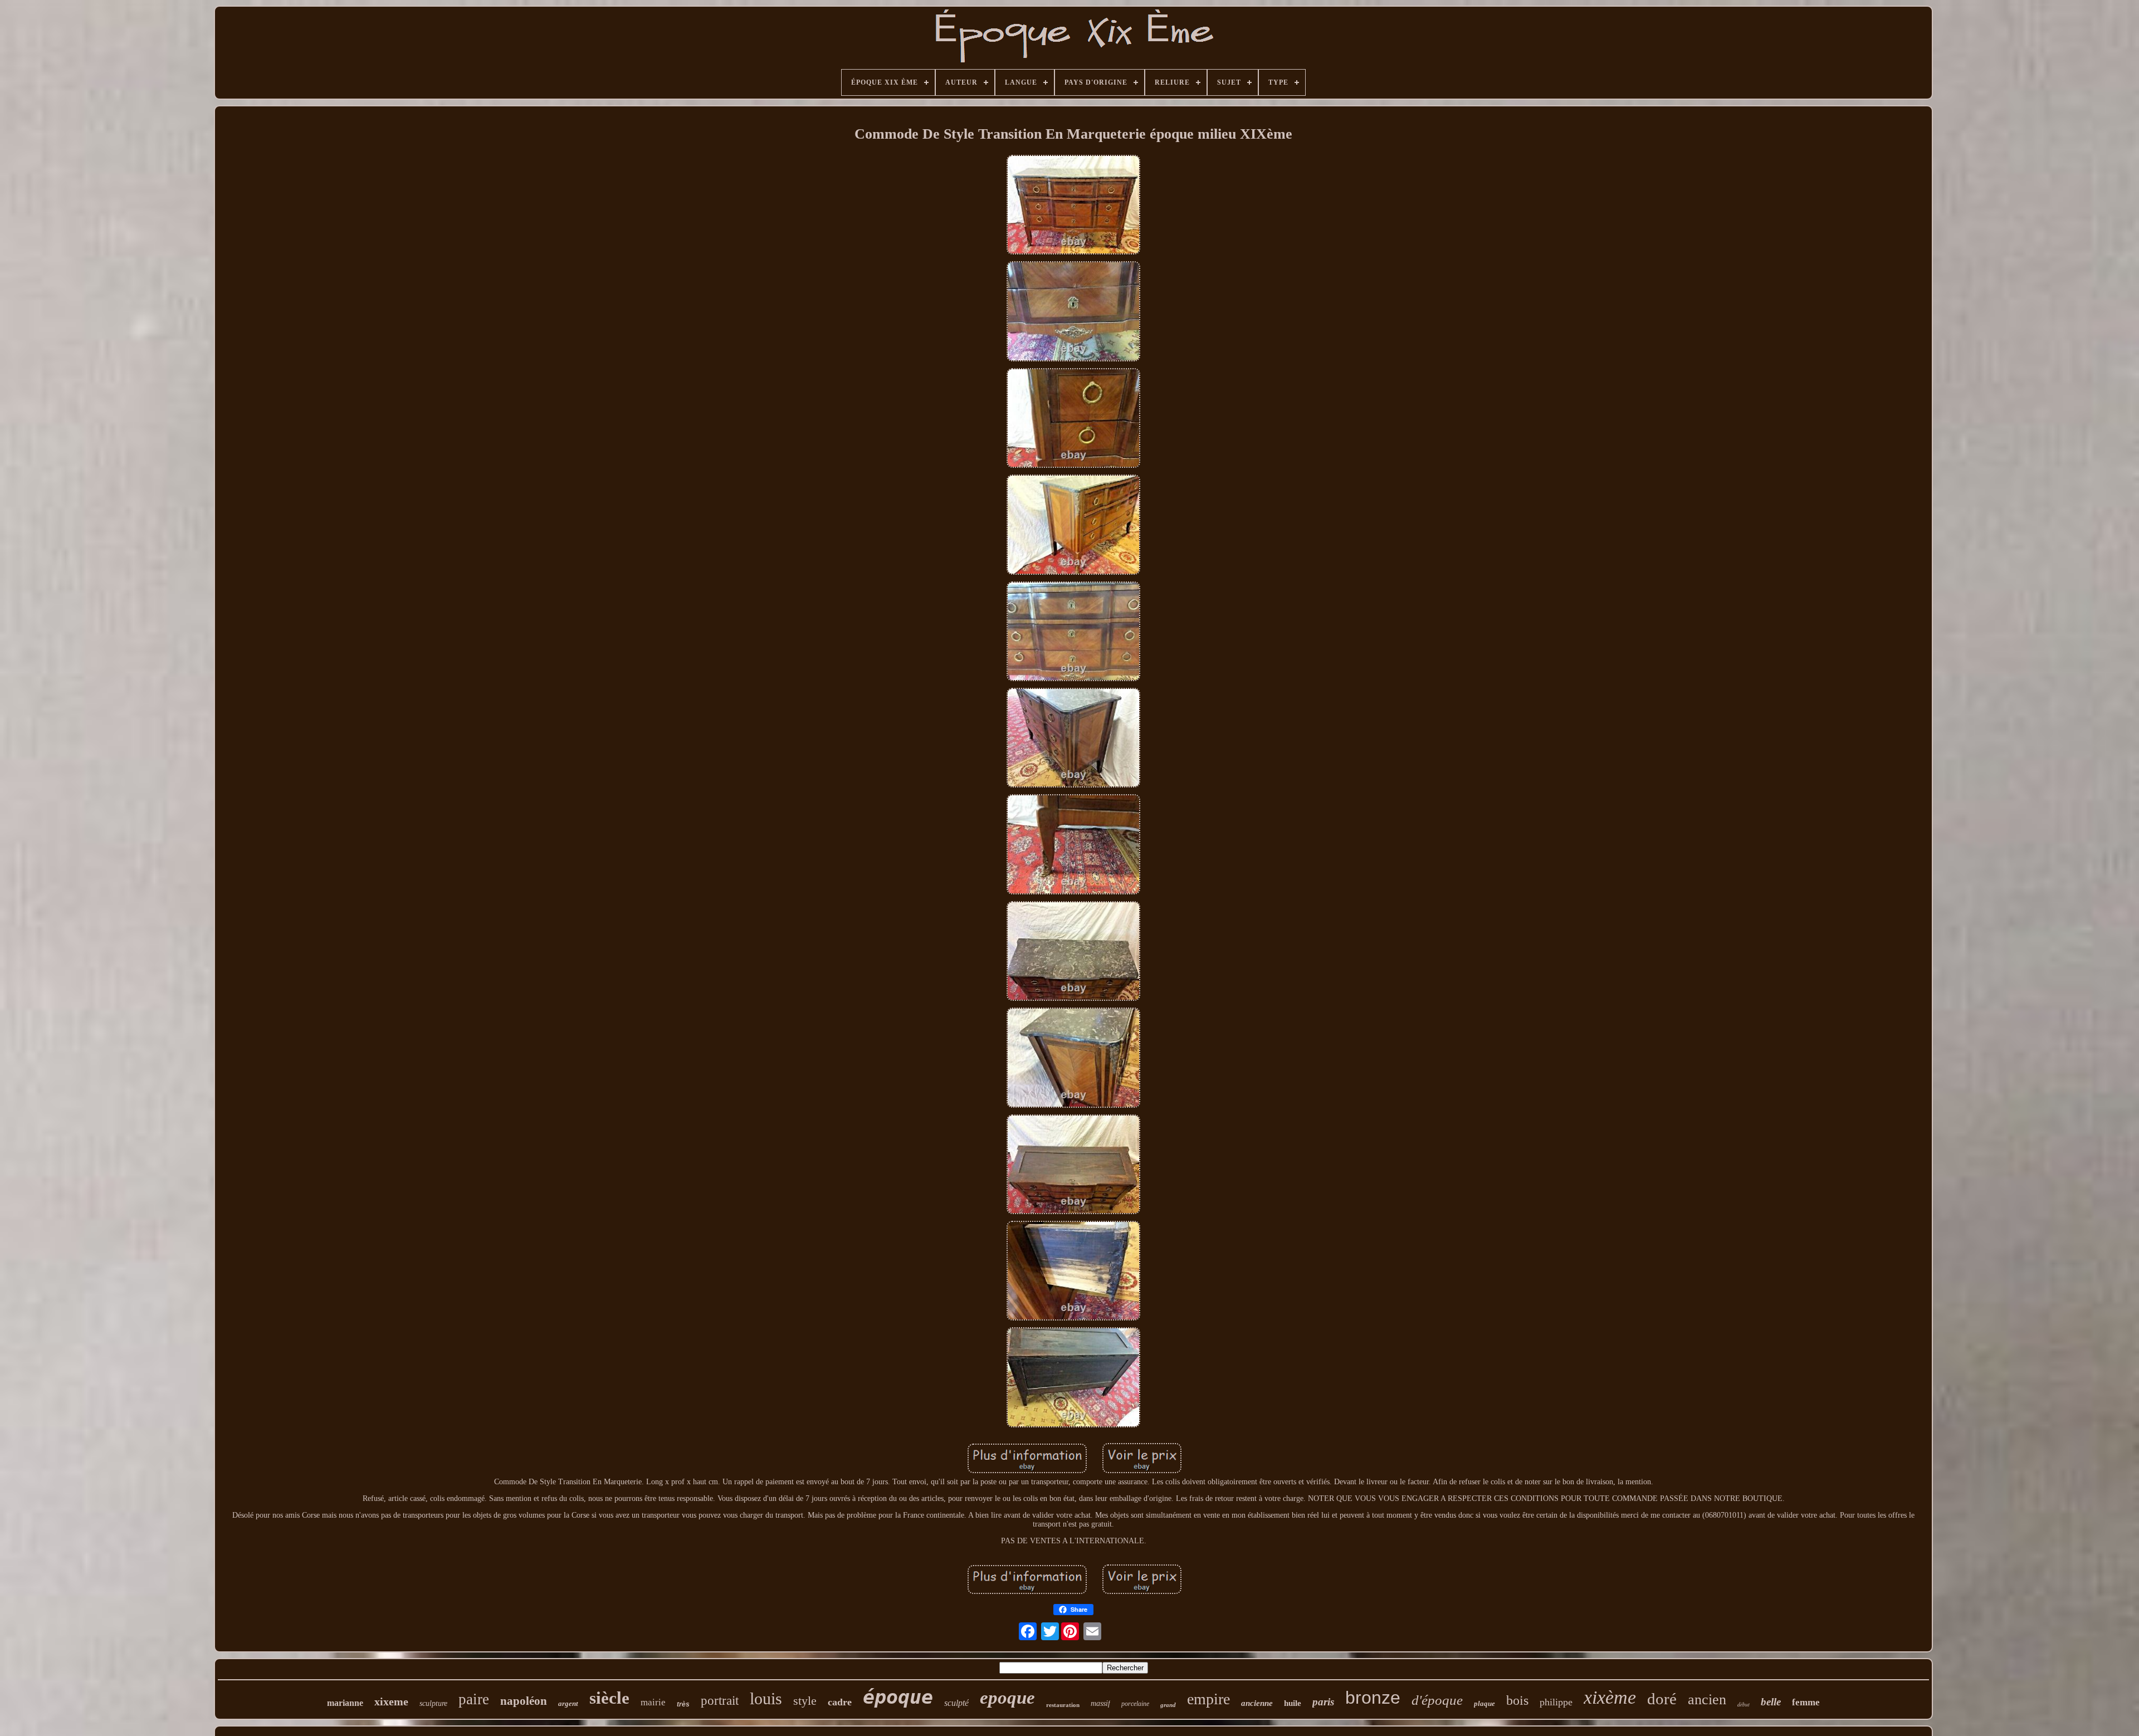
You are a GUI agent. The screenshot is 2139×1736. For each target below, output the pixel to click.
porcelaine (1135, 1704)
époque (898, 1697)
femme (1806, 1702)
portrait (720, 1701)
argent (568, 1703)
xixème (1610, 1697)
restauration (1063, 1705)
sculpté (956, 1703)
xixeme (391, 1701)
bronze (1373, 1698)
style (805, 1701)
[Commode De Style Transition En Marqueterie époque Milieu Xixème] (1073, 206)
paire (474, 1699)
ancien (1707, 1700)
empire (1208, 1699)
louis (766, 1698)
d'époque (1437, 1700)
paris (1323, 1702)
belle (1771, 1702)
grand (1168, 1705)
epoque (1007, 1698)
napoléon (524, 1701)
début (1744, 1704)
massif (1100, 1703)
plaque (1484, 1703)
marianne (345, 1703)
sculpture (433, 1703)
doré (1662, 1699)
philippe (1556, 1702)
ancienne (1257, 1703)
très (683, 1704)
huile (1293, 1703)
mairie (653, 1702)
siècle (609, 1698)
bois (1517, 1700)
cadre (840, 1702)
